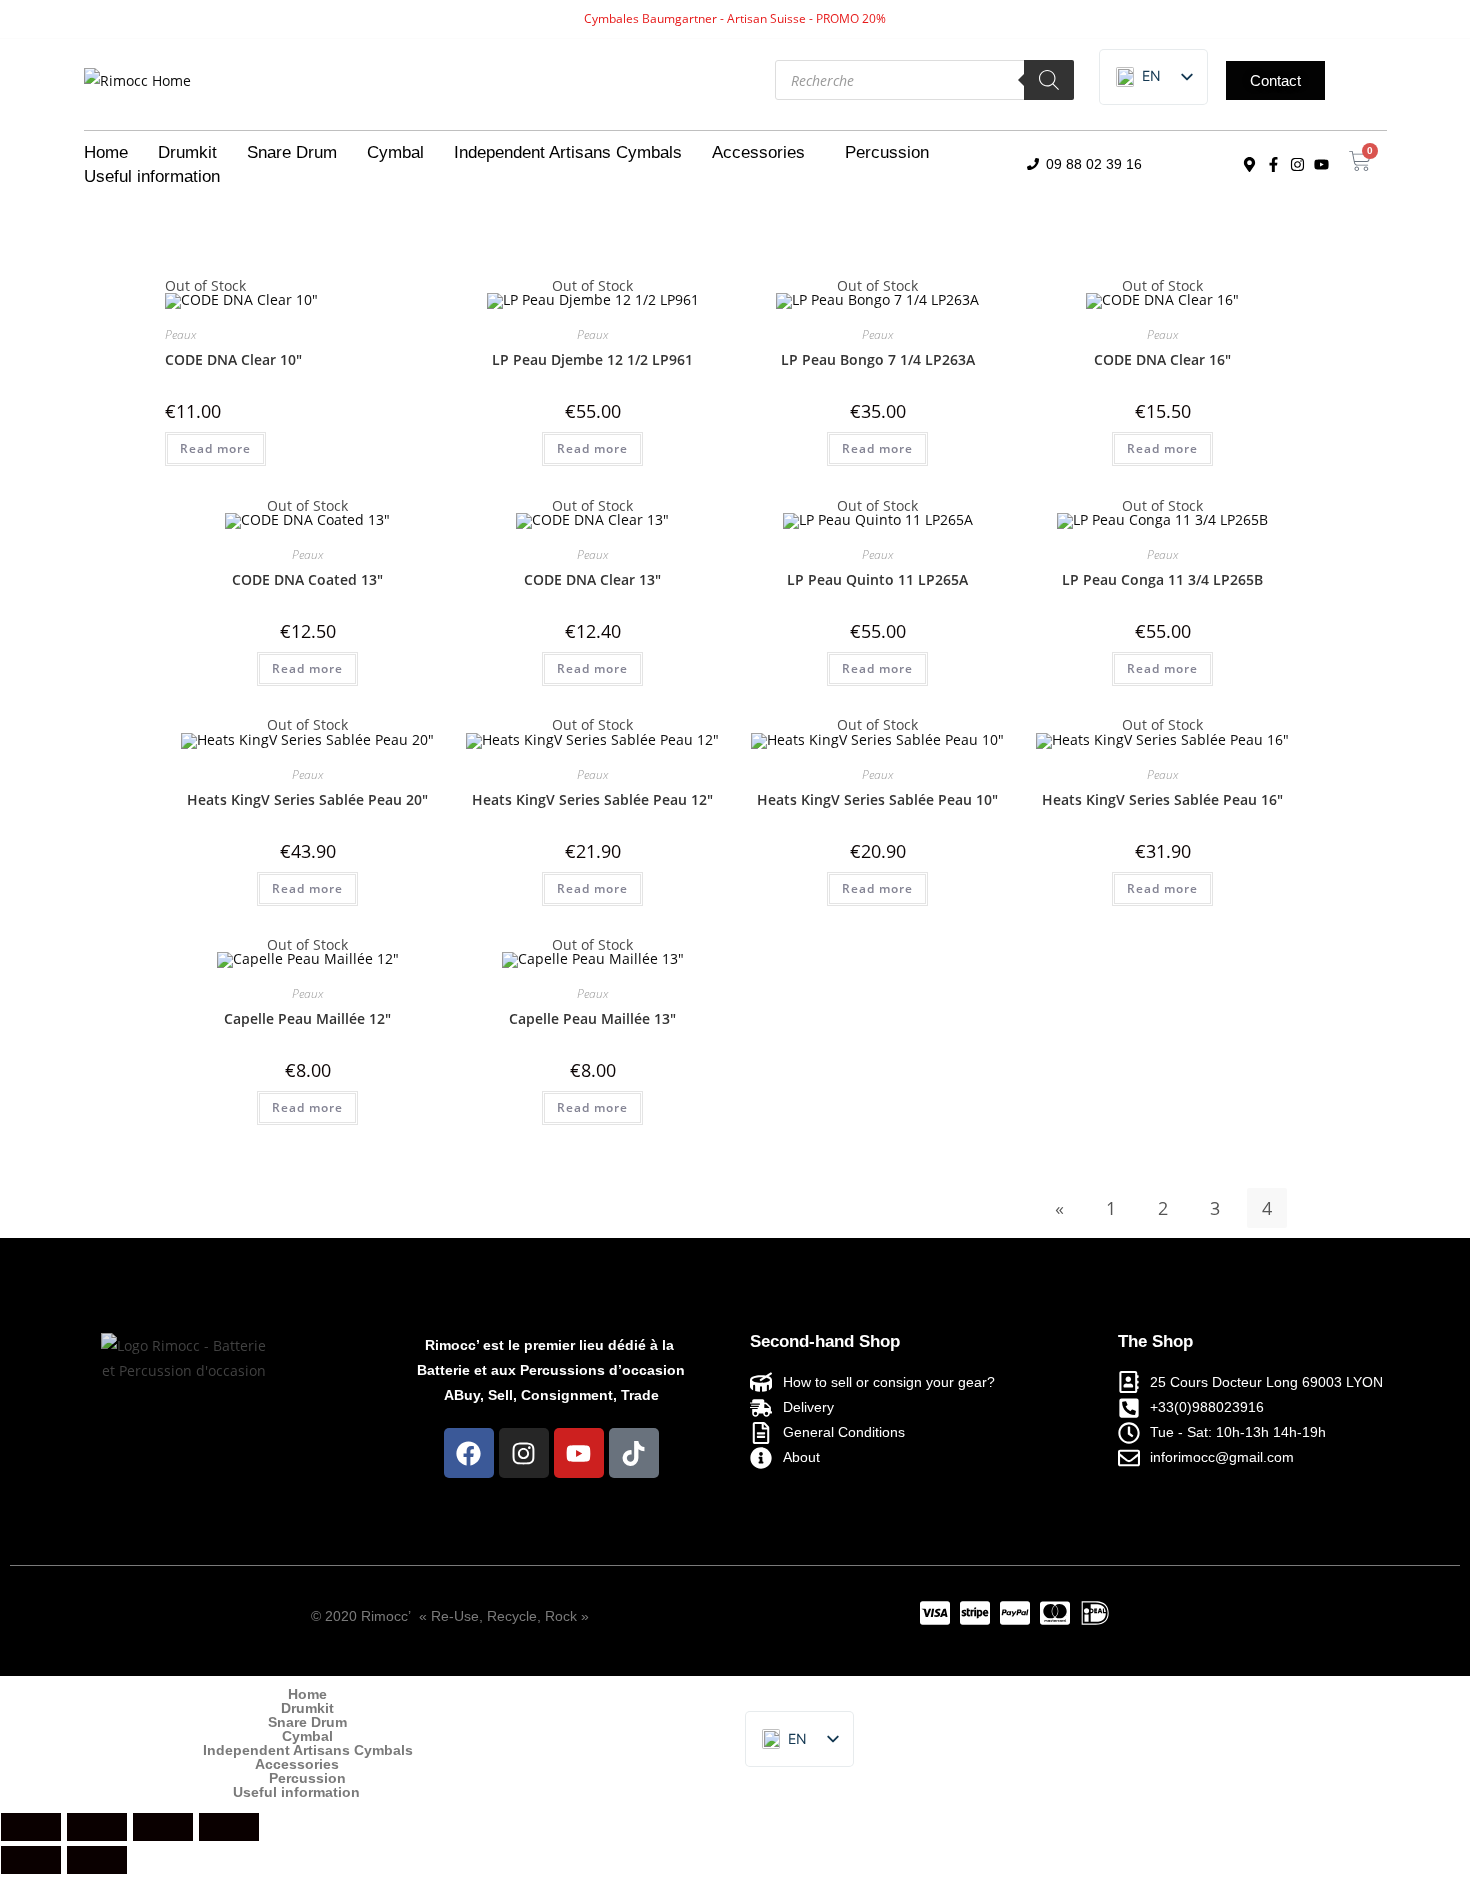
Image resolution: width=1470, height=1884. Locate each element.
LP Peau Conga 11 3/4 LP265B (1162, 579)
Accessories (758, 152)
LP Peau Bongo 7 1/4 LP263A (878, 359)
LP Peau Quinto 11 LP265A (877, 579)
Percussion (887, 152)
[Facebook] (469, 1453)
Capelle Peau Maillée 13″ (592, 1018)
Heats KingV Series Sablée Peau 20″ (307, 799)
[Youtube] (1321, 165)
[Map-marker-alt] (1249, 165)
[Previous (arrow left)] (31, 1860)
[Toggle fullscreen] (97, 1827)
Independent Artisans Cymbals (568, 152)
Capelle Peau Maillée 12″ (307, 1018)
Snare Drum (292, 152)
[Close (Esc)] (229, 1827)
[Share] (163, 1827)
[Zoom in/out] (31, 1827)
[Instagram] (1297, 165)
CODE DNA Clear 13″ (592, 579)
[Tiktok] (634, 1453)
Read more (215, 448)
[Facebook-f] (1273, 165)
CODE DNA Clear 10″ (233, 359)
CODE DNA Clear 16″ (1162, 359)
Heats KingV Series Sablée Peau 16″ (1162, 799)
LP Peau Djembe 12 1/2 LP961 (592, 359)
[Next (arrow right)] (97, 1860)
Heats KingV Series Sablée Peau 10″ (877, 799)
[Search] (1049, 80)
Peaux (180, 334)
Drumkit (187, 152)
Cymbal (395, 152)
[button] (763, 153)
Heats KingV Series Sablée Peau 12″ (592, 799)
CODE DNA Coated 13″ (307, 579)
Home (106, 152)
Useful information (152, 176)
